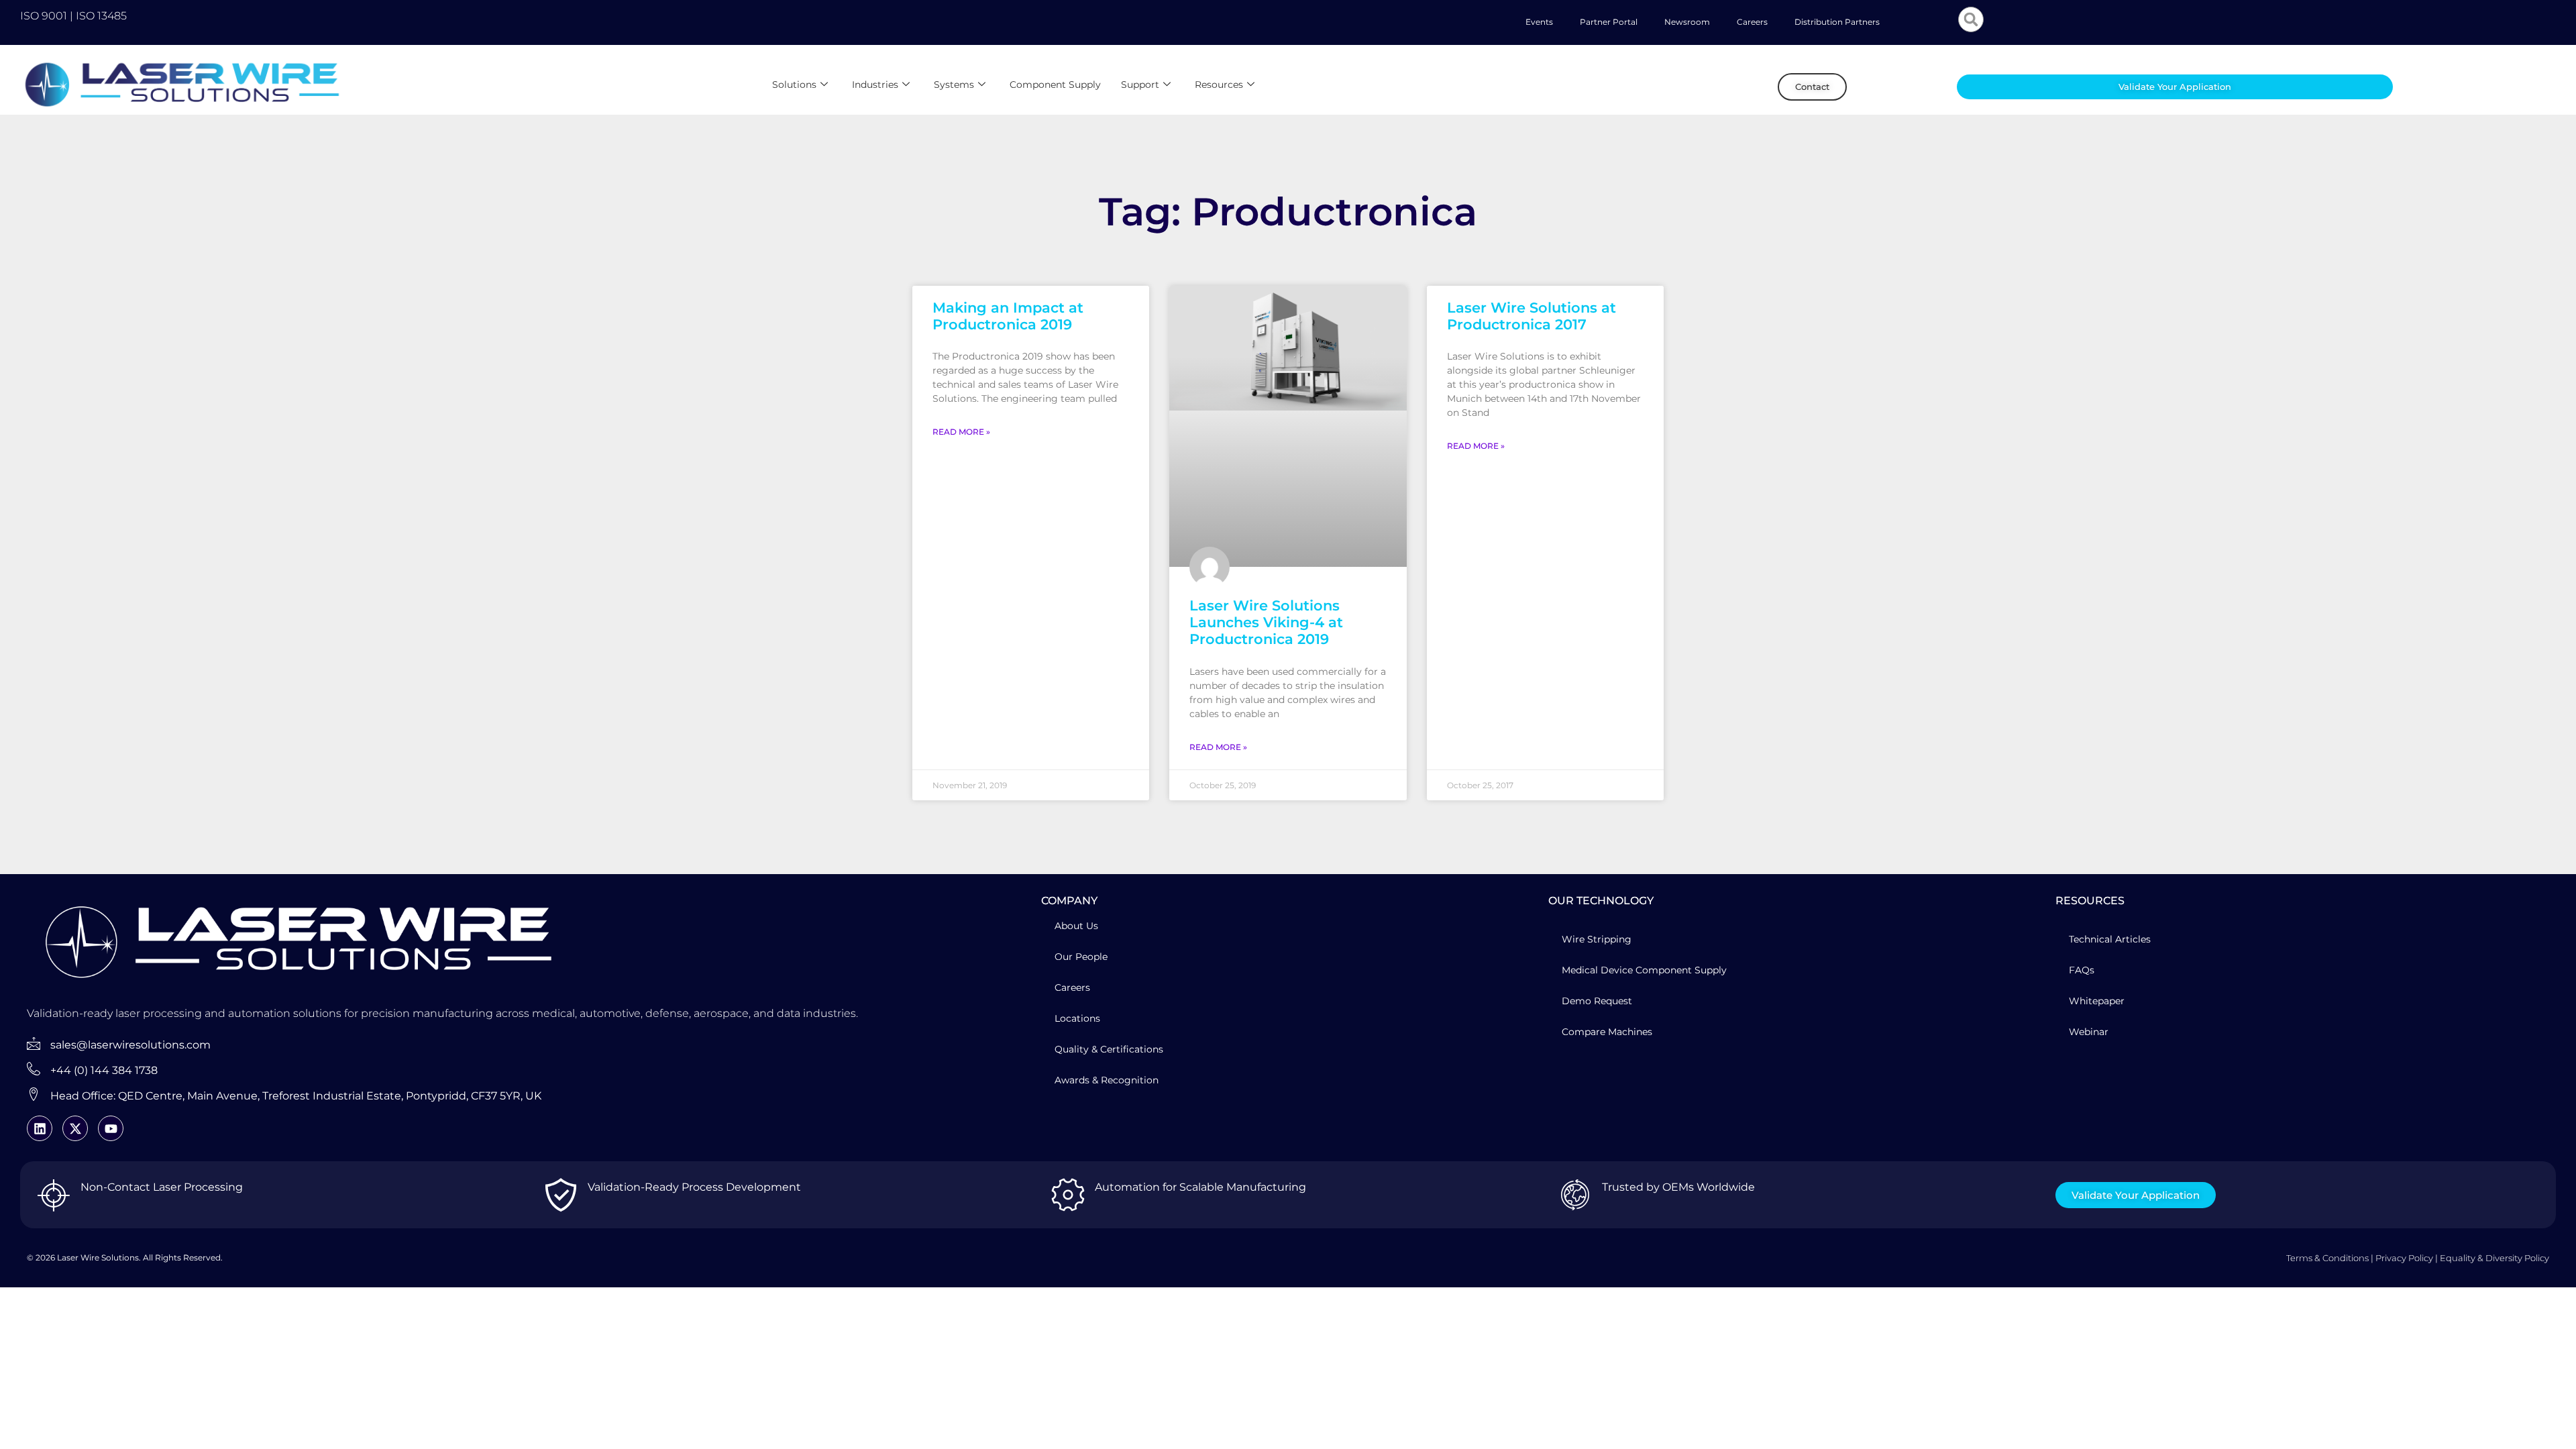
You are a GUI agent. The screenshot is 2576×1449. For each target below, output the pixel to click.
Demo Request (1597, 1001)
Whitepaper (2097, 1001)
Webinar (2089, 1032)
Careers (1752, 22)
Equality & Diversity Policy (2494, 1258)
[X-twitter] (75, 1128)
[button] (1971, 19)
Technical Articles (2110, 939)
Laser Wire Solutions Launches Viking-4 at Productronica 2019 (1266, 622)
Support (1140, 85)
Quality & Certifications (1109, 1049)
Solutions (794, 85)
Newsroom (1687, 22)
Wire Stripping (1597, 939)
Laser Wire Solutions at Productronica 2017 (1532, 316)
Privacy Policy (2404, 1258)
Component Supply (1055, 85)
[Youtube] (111, 1128)
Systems (954, 85)
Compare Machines (1607, 1032)
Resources (1219, 85)
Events (1539, 22)
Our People (1081, 957)
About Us (1076, 926)
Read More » (961, 432)
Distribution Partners (1837, 22)
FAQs (2082, 970)
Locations (1077, 1018)
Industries (875, 85)
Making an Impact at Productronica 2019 (1008, 316)
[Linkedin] (40, 1128)
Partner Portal (1609, 22)
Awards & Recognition (1107, 1080)
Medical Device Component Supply (1644, 970)
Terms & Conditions (2327, 1258)
